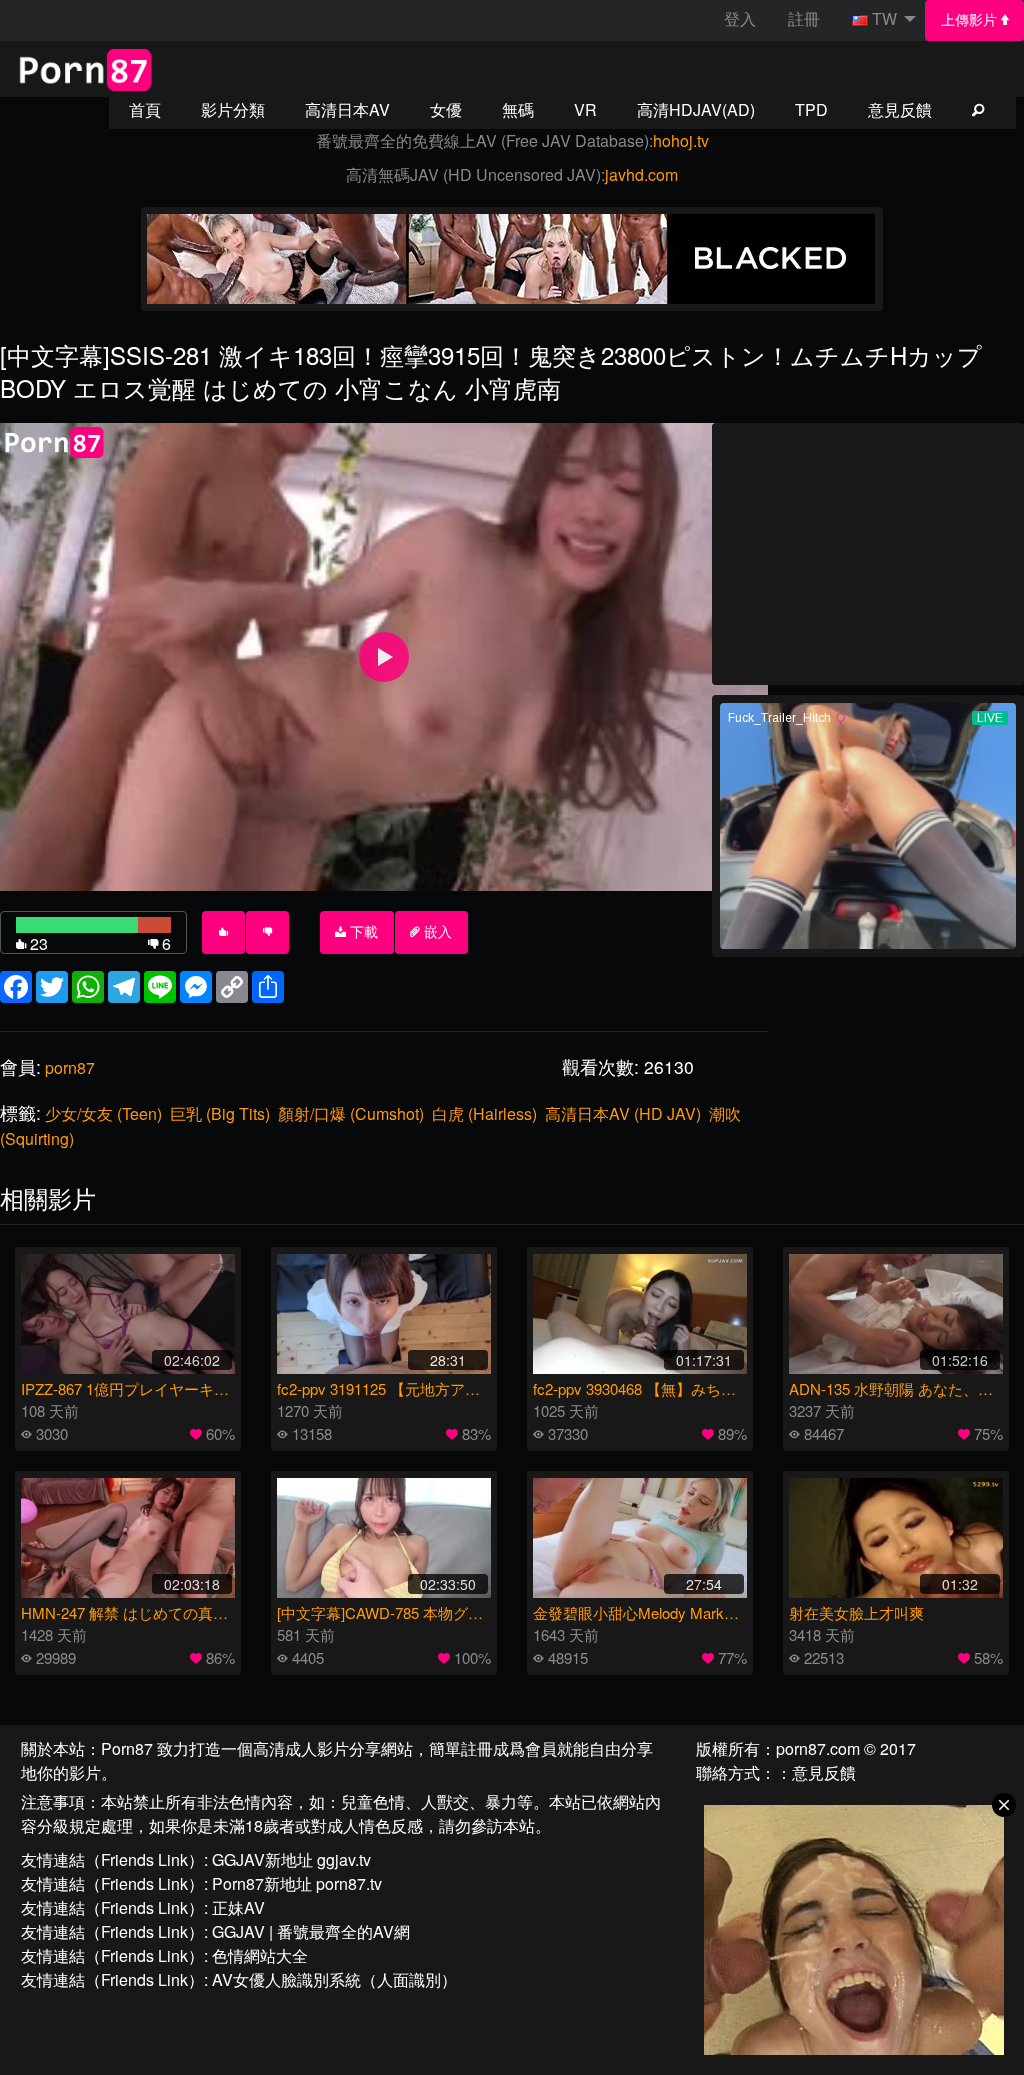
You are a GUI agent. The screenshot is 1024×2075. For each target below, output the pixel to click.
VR (585, 109)
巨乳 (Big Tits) (220, 1113)
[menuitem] (974, 20)
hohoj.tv (681, 140)
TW (884, 18)
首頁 (145, 109)
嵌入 (436, 932)
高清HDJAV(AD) (696, 109)
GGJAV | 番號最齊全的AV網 (311, 1931)
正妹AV (238, 1907)
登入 (740, 18)
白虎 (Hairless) (484, 1113)
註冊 (804, 18)
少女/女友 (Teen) (103, 1113)
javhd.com (641, 174)
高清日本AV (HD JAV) (623, 1113)
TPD (811, 109)
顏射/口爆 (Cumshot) (351, 1113)
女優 (446, 109)
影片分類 (233, 109)
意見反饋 (900, 109)
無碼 (518, 109)
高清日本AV (347, 109)
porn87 (70, 1067)
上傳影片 (971, 20)
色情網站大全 (260, 1955)
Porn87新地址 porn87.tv (297, 1883)
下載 (362, 932)
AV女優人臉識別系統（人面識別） (334, 1979)
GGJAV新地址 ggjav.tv (291, 1859)
